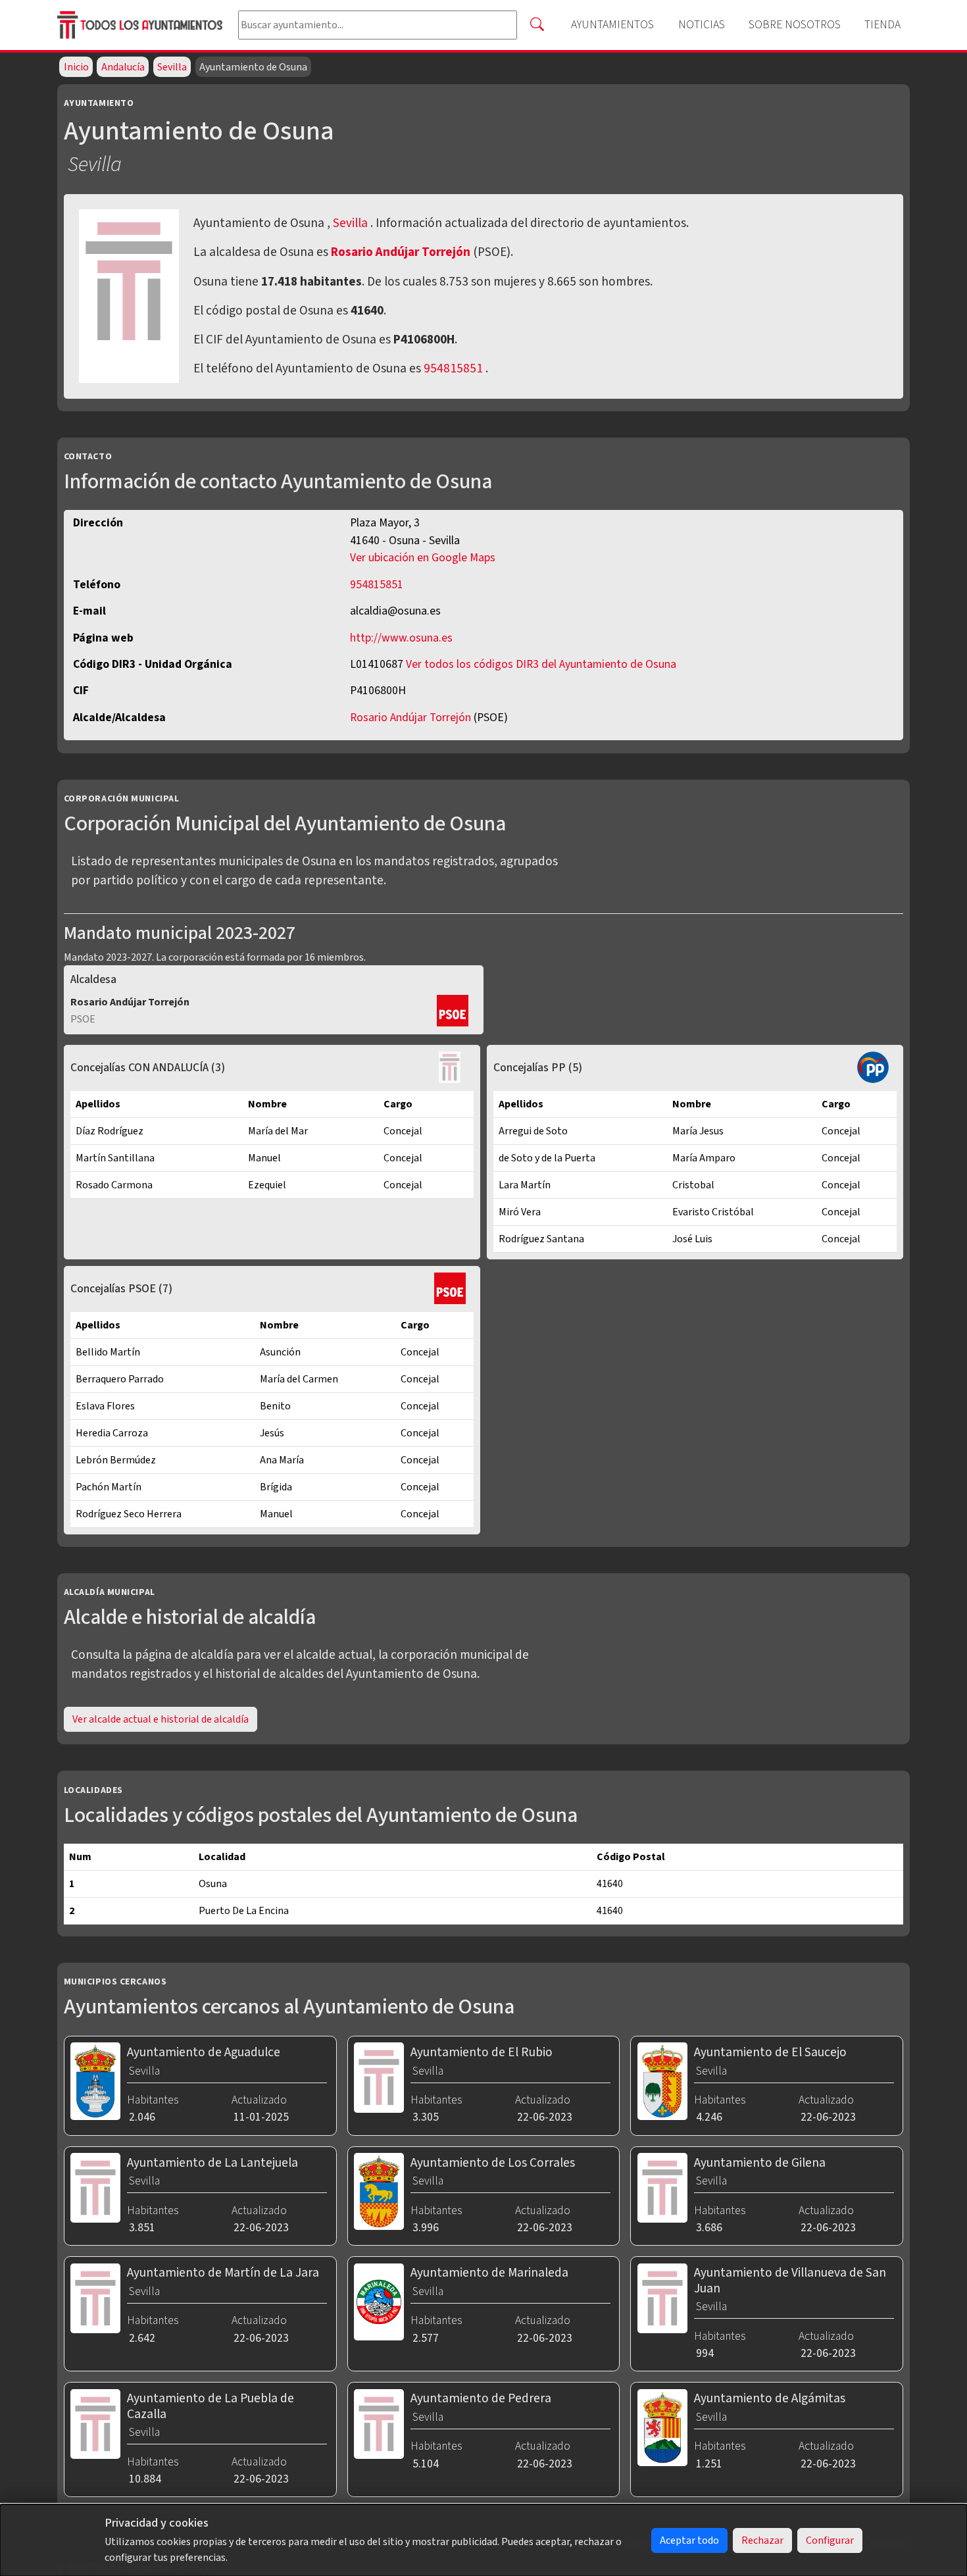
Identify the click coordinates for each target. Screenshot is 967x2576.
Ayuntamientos (612, 25)
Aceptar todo (689, 2540)
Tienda (882, 25)
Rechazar (762, 2540)
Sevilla (172, 67)
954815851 (453, 368)
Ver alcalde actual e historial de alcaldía (161, 1719)
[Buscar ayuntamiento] (537, 25)
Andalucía (123, 67)
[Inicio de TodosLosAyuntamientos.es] (142, 25)
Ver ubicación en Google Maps (423, 558)
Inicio (76, 67)
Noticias (702, 25)
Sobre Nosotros (795, 25)
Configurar (830, 2540)
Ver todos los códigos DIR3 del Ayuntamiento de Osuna (541, 664)
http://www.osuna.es (401, 638)
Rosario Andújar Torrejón (402, 252)
